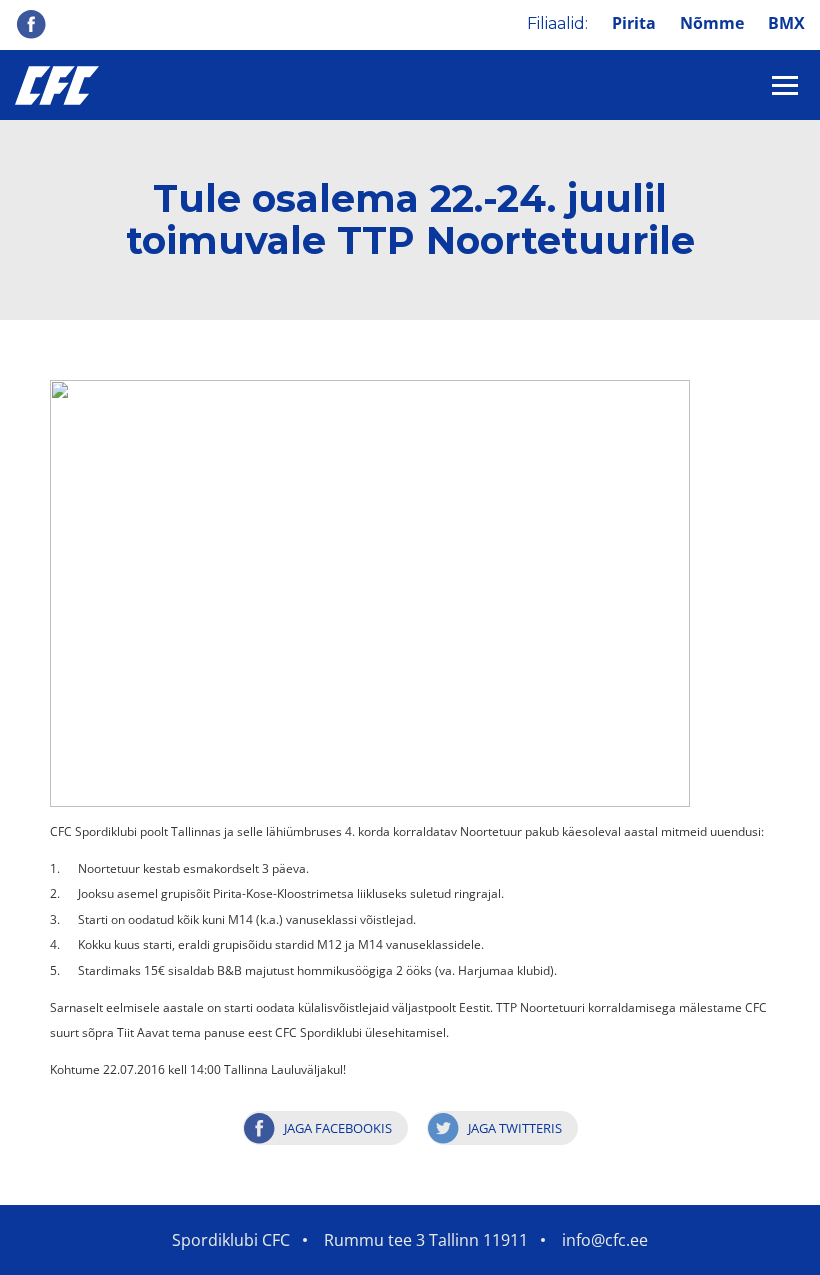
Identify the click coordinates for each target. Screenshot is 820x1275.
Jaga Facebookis (338, 1128)
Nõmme (712, 23)
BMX (786, 23)
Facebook (31, 24)
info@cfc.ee (605, 1240)
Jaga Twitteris (515, 1128)
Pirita (634, 23)
